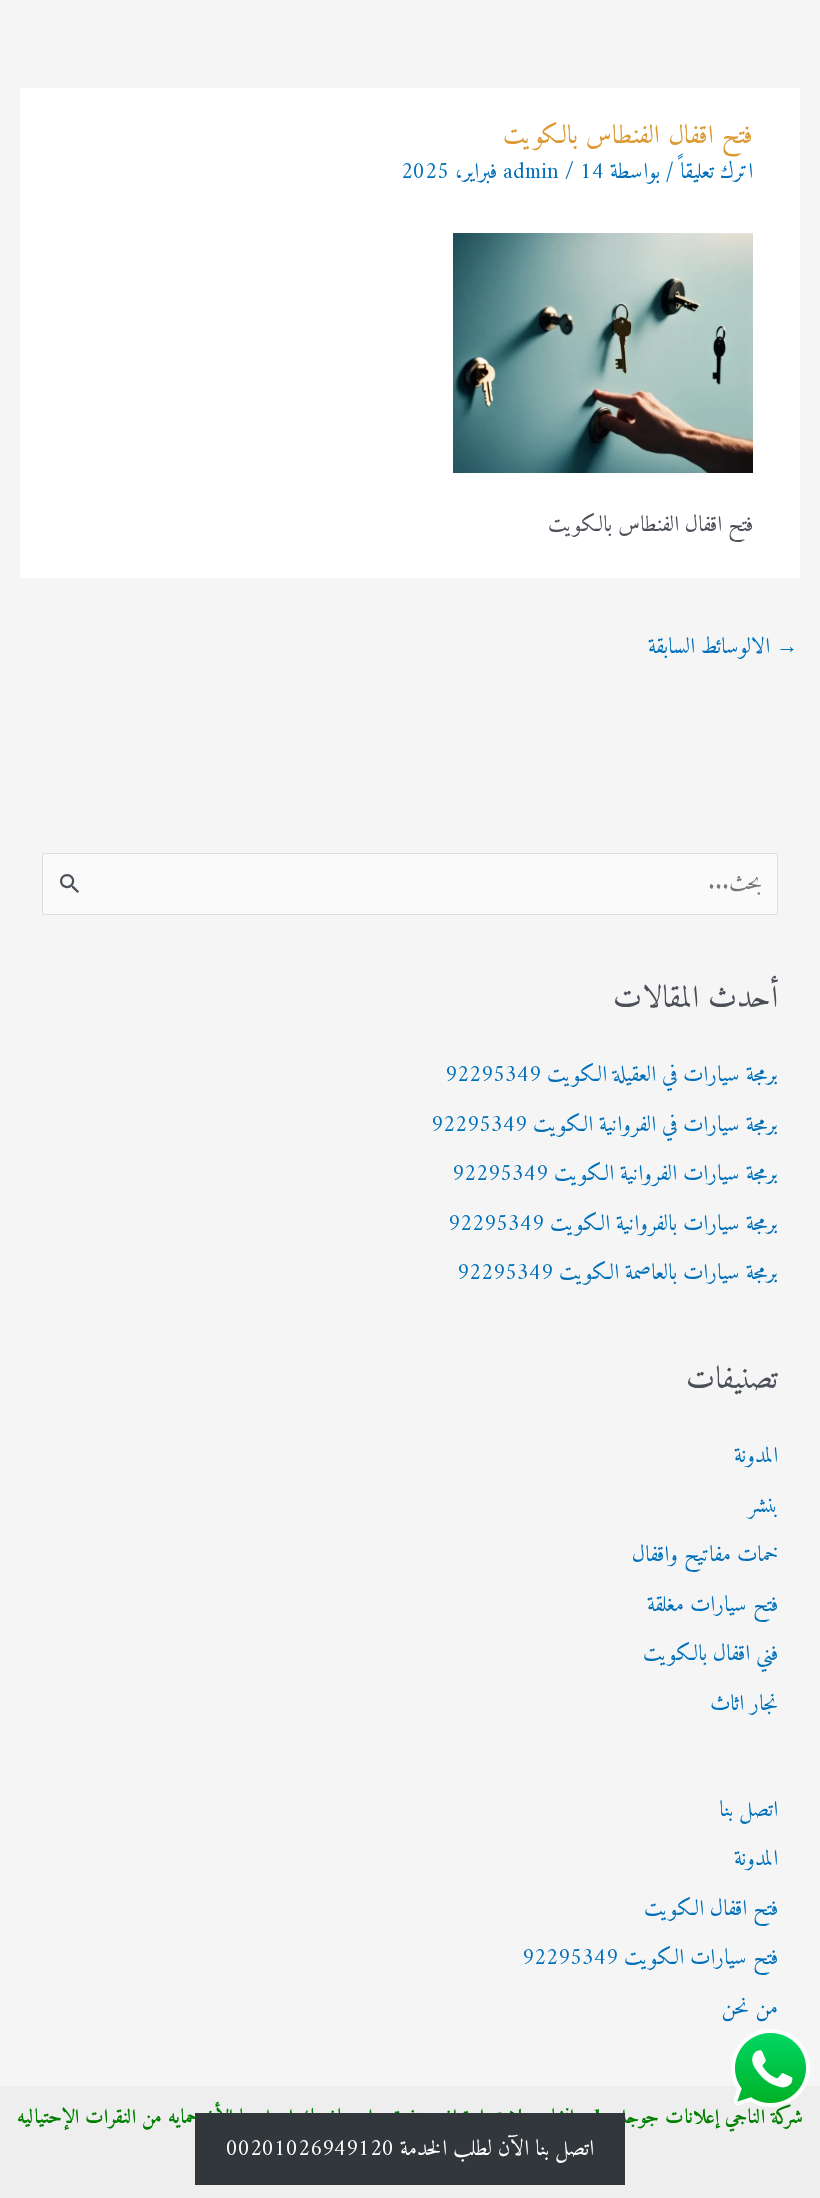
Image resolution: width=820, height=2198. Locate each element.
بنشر (763, 1506)
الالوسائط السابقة (723, 647)
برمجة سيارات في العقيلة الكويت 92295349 (611, 1075)
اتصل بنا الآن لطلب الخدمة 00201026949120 (410, 2149)
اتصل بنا (748, 1810)
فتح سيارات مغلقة (712, 1605)
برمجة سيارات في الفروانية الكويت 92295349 (604, 1125)
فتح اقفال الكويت (711, 1909)
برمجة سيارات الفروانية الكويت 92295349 (615, 1174)
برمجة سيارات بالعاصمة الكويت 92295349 (617, 1273)
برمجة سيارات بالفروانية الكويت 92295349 (613, 1224)
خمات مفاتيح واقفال (705, 1555)
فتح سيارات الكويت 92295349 (650, 1958)
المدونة (756, 1456)
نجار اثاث (744, 1704)
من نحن (749, 2008)
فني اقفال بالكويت (710, 1654)
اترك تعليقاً (716, 172)
